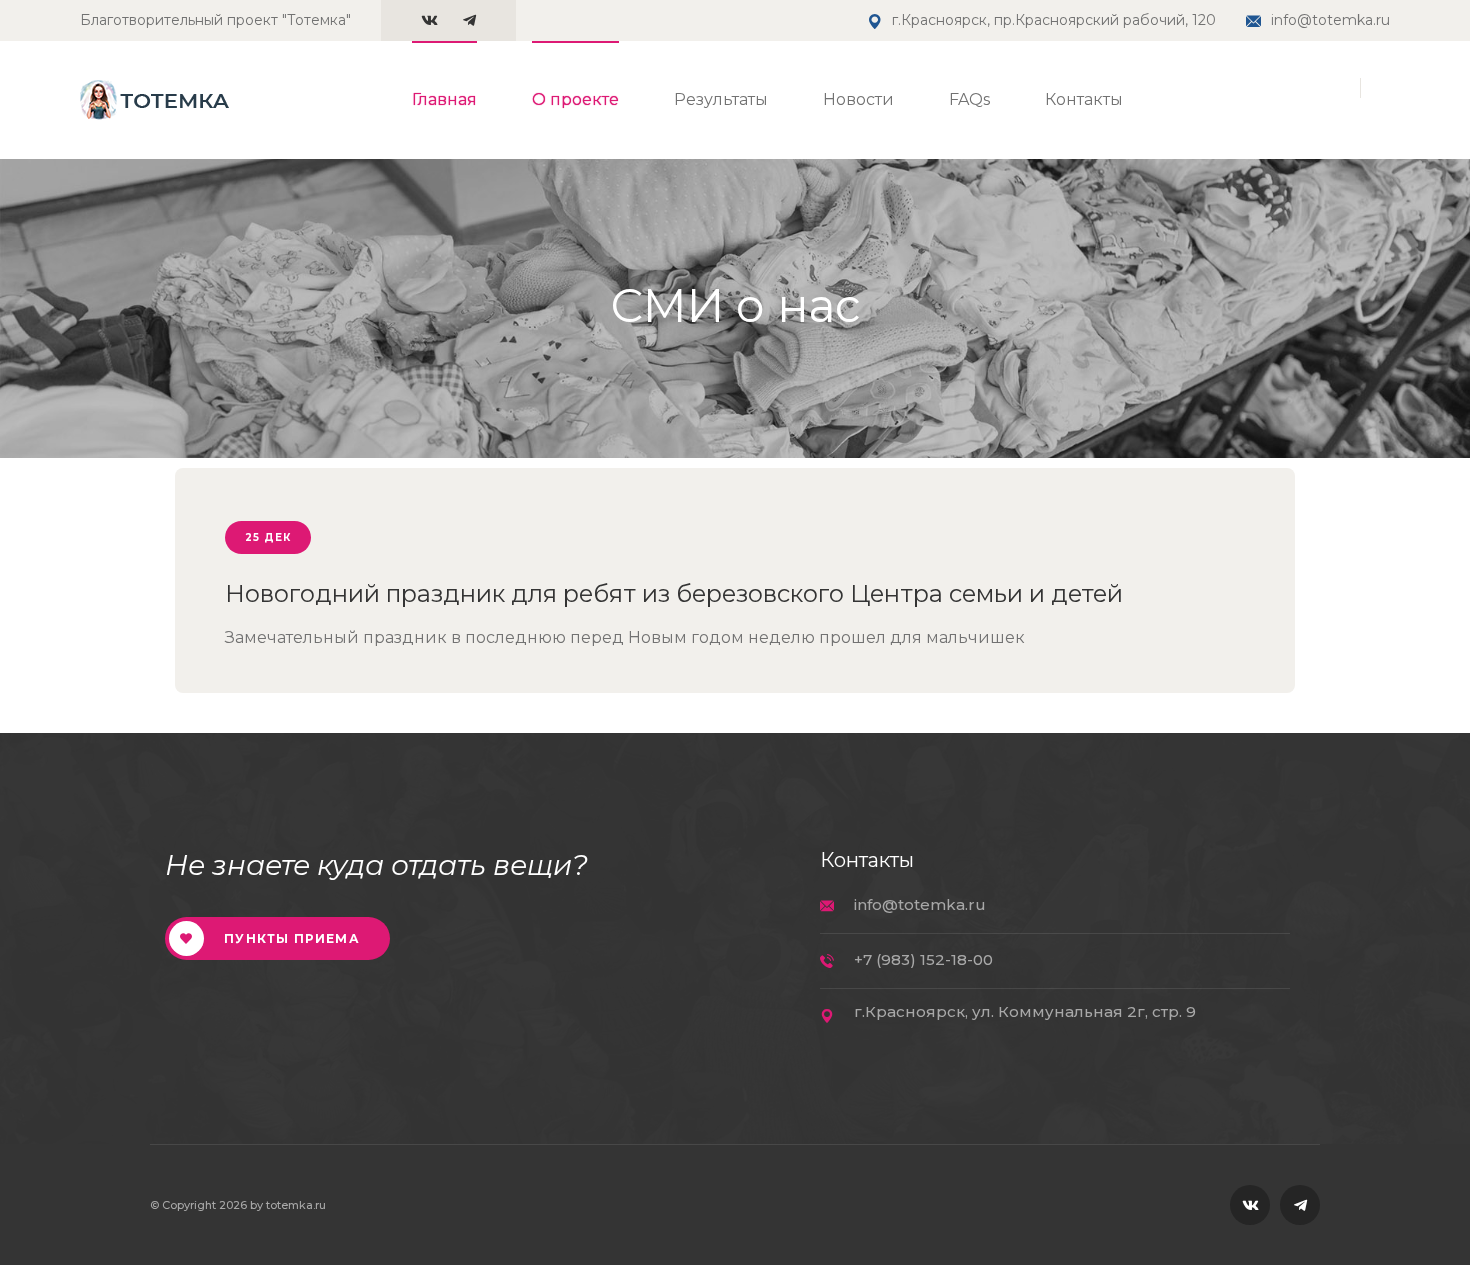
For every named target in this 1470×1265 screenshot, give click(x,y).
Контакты (1084, 99)
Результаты (721, 99)
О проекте (575, 99)
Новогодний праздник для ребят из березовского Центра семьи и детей (674, 593)
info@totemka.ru (1330, 20)
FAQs (969, 99)
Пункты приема (290, 938)
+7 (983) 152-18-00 (923, 959)
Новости (858, 99)
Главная (444, 99)
